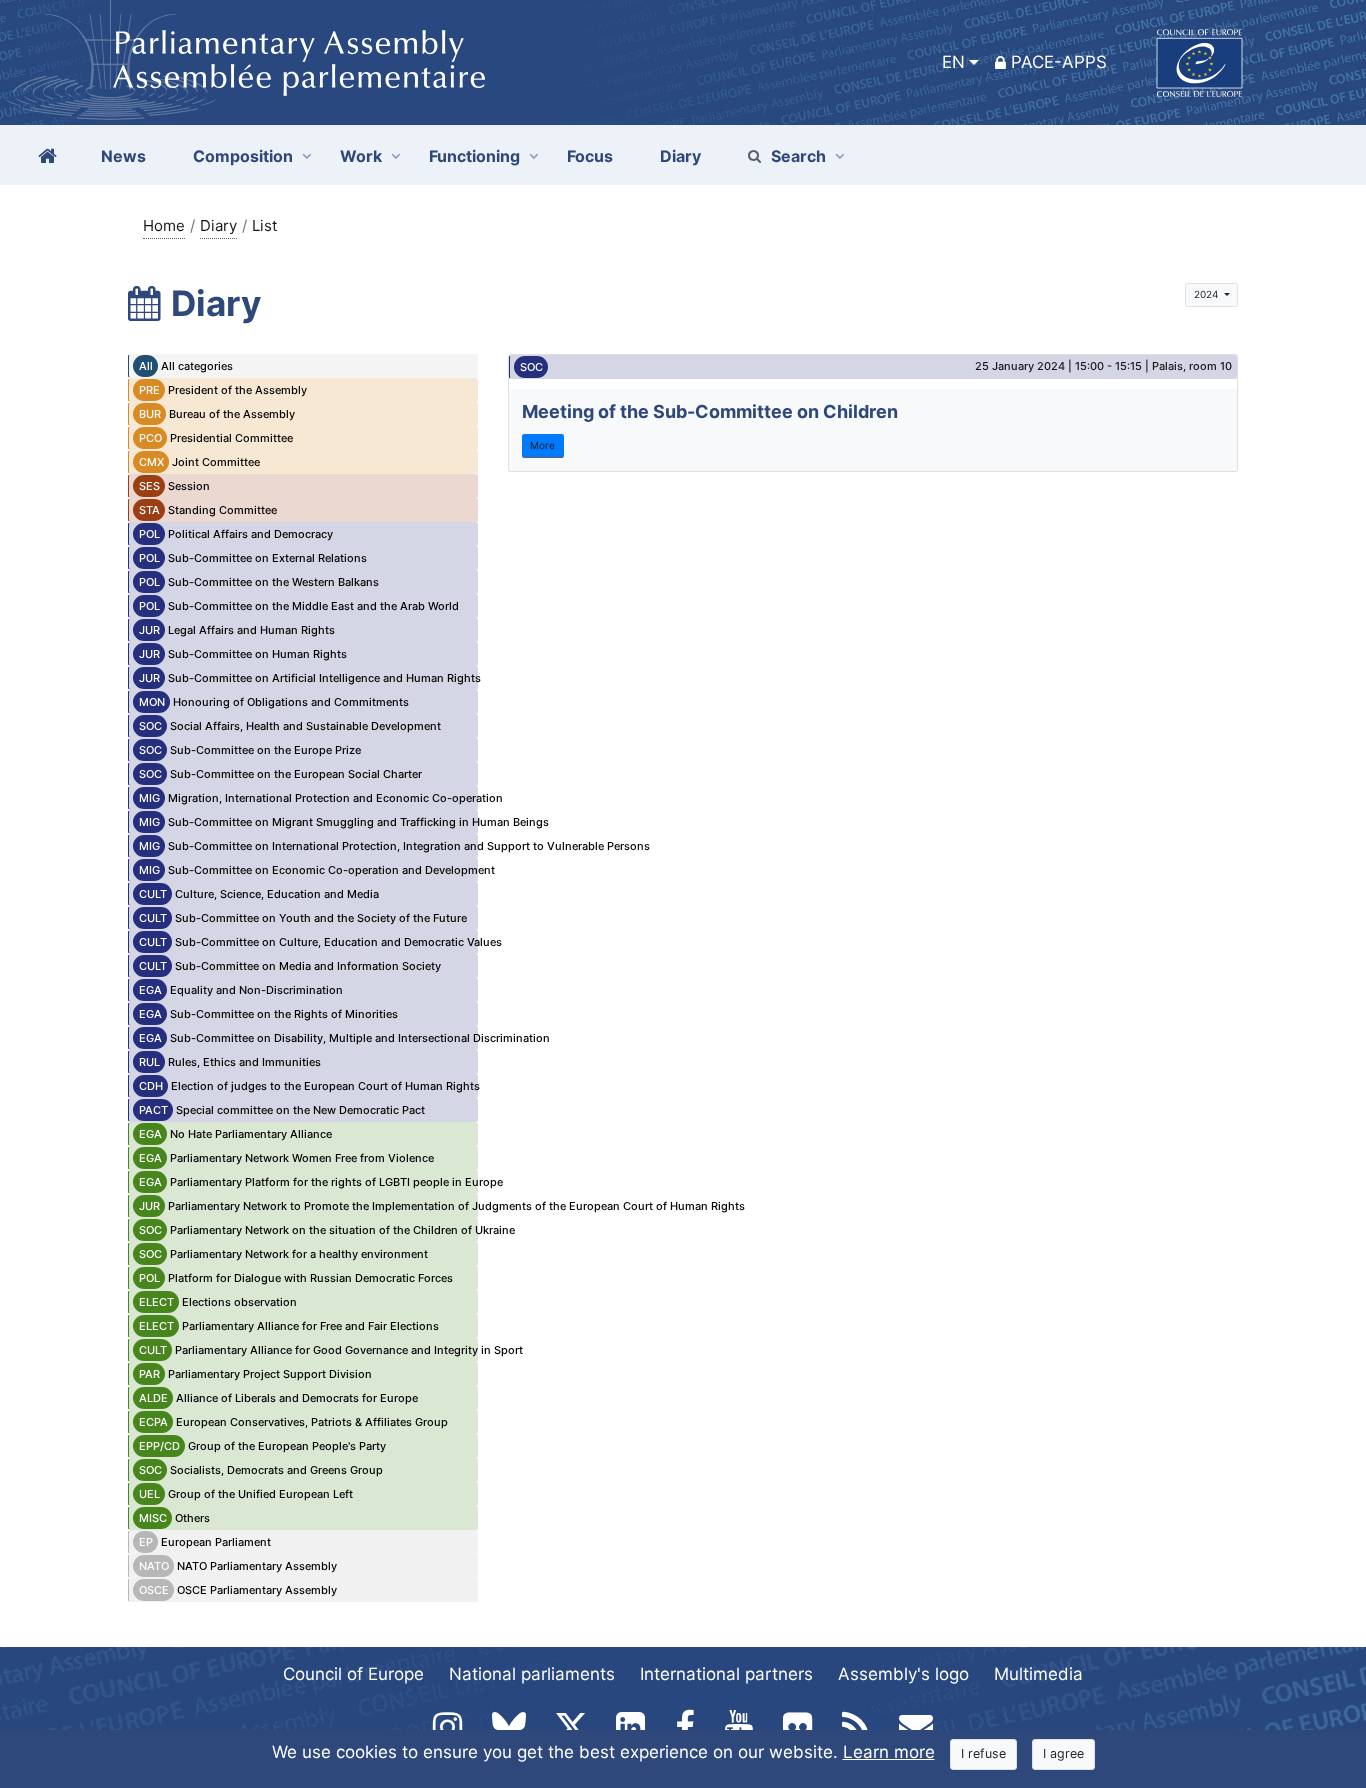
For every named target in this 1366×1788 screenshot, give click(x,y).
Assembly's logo (903, 1674)
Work (361, 156)
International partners (726, 1674)
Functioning (474, 156)
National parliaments (532, 1674)
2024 (1207, 294)
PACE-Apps (1059, 62)
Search (798, 156)
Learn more (889, 1752)
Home (164, 225)
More (542, 445)
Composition (243, 156)
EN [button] (953, 62)
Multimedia (1038, 1674)
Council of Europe (353, 1674)
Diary (218, 225)
